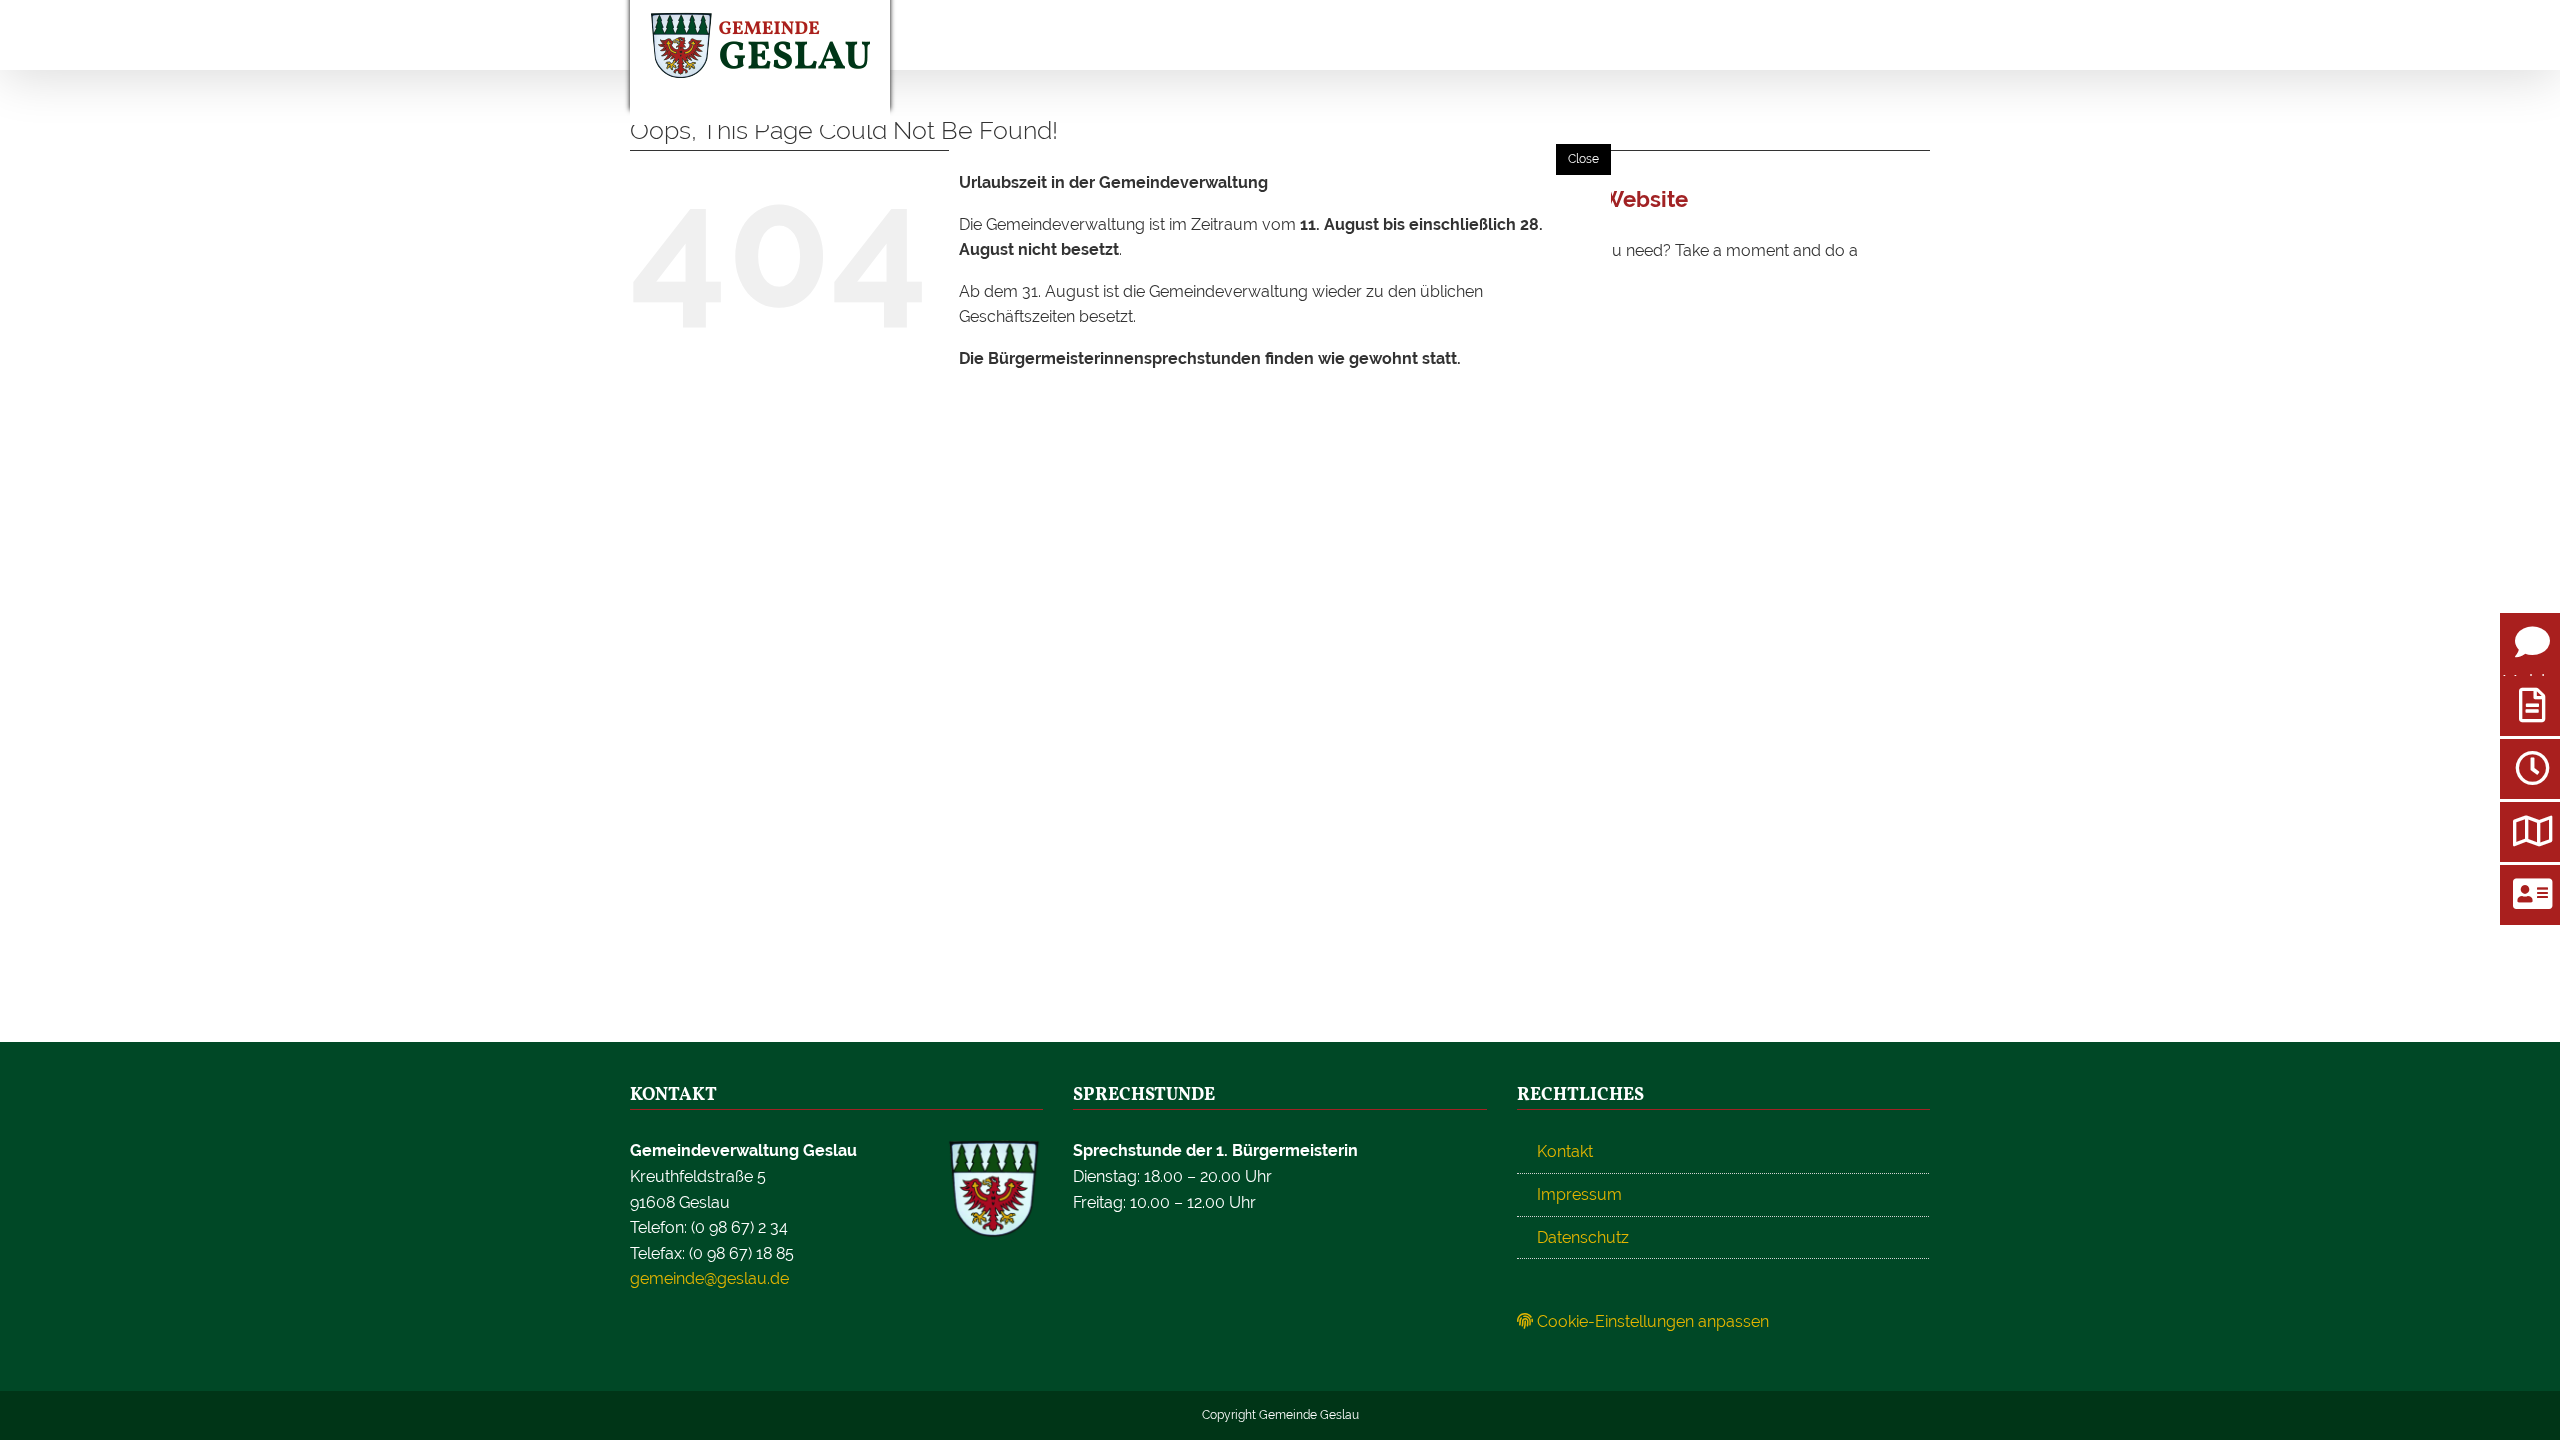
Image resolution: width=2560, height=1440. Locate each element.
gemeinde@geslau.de (709, 1278)
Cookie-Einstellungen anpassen (1651, 1321)
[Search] (1820, 35)
